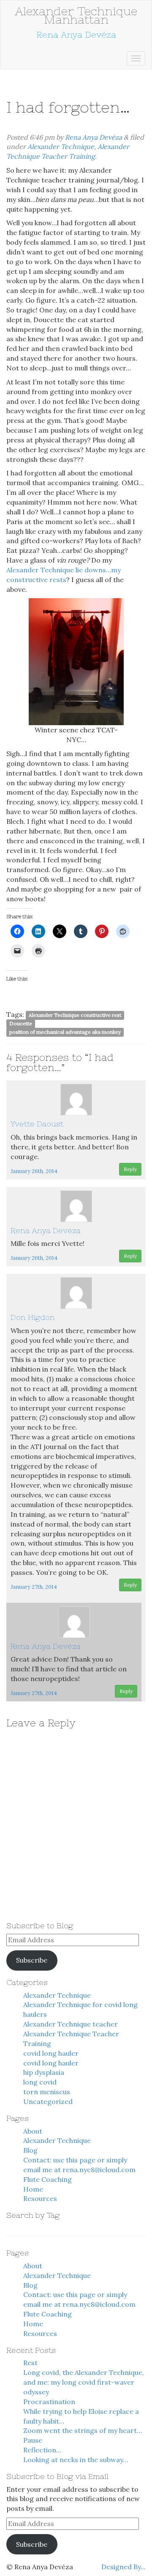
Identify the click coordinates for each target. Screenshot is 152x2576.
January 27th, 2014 (34, 1587)
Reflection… (42, 2450)
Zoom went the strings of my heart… (83, 2430)
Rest (30, 2363)
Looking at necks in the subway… (76, 2460)
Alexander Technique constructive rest (75, 1015)
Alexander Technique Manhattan (76, 15)
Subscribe (32, 1960)
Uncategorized (48, 2101)
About (33, 2131)
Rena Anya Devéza (94, 137)
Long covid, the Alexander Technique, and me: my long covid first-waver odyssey (84, 2382)
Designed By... (123, 2567)
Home (33, 2189)
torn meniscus (47, 2092)
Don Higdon (33, 1317)
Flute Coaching (47, 2179)
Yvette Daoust (37, 1124)
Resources (40, 2198)
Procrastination (49, 2402)
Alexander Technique (61, 146)
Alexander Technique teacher (71, 2024)
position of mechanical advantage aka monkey (65, 1032)
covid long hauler (51, 2053)
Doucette (21, 1023)
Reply (130, 1169)
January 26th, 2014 (34, 1171)
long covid (40, 2082)
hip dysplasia (44, 2072)
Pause (33, 2440)
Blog (30, 2150)
